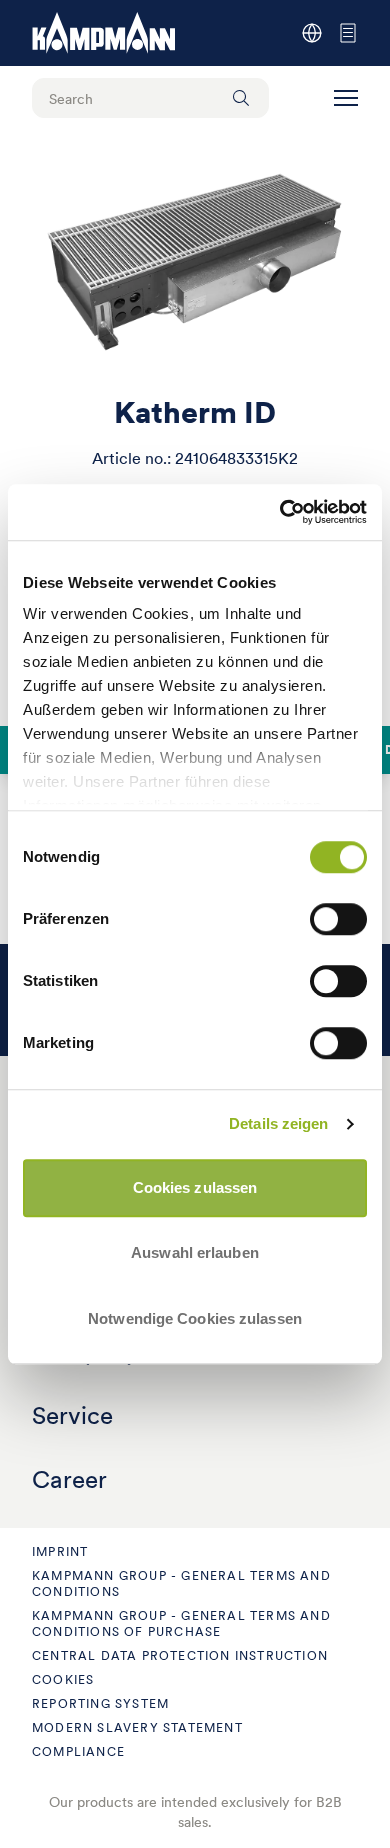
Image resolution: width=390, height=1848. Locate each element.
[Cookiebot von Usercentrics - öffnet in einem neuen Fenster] (280, 512)
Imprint (60, 1551)
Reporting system (100, 1703)
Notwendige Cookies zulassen (195, 1318)
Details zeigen (278, 1123)
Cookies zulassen (195, 1187)
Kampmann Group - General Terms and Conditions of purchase (181, 1623)
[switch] (338, 919)
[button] (346, 98)
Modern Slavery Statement (137, 1727)
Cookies (63, 1679)
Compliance (78, 1751)
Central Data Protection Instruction (180, 1655)
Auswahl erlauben (195, 1252)
